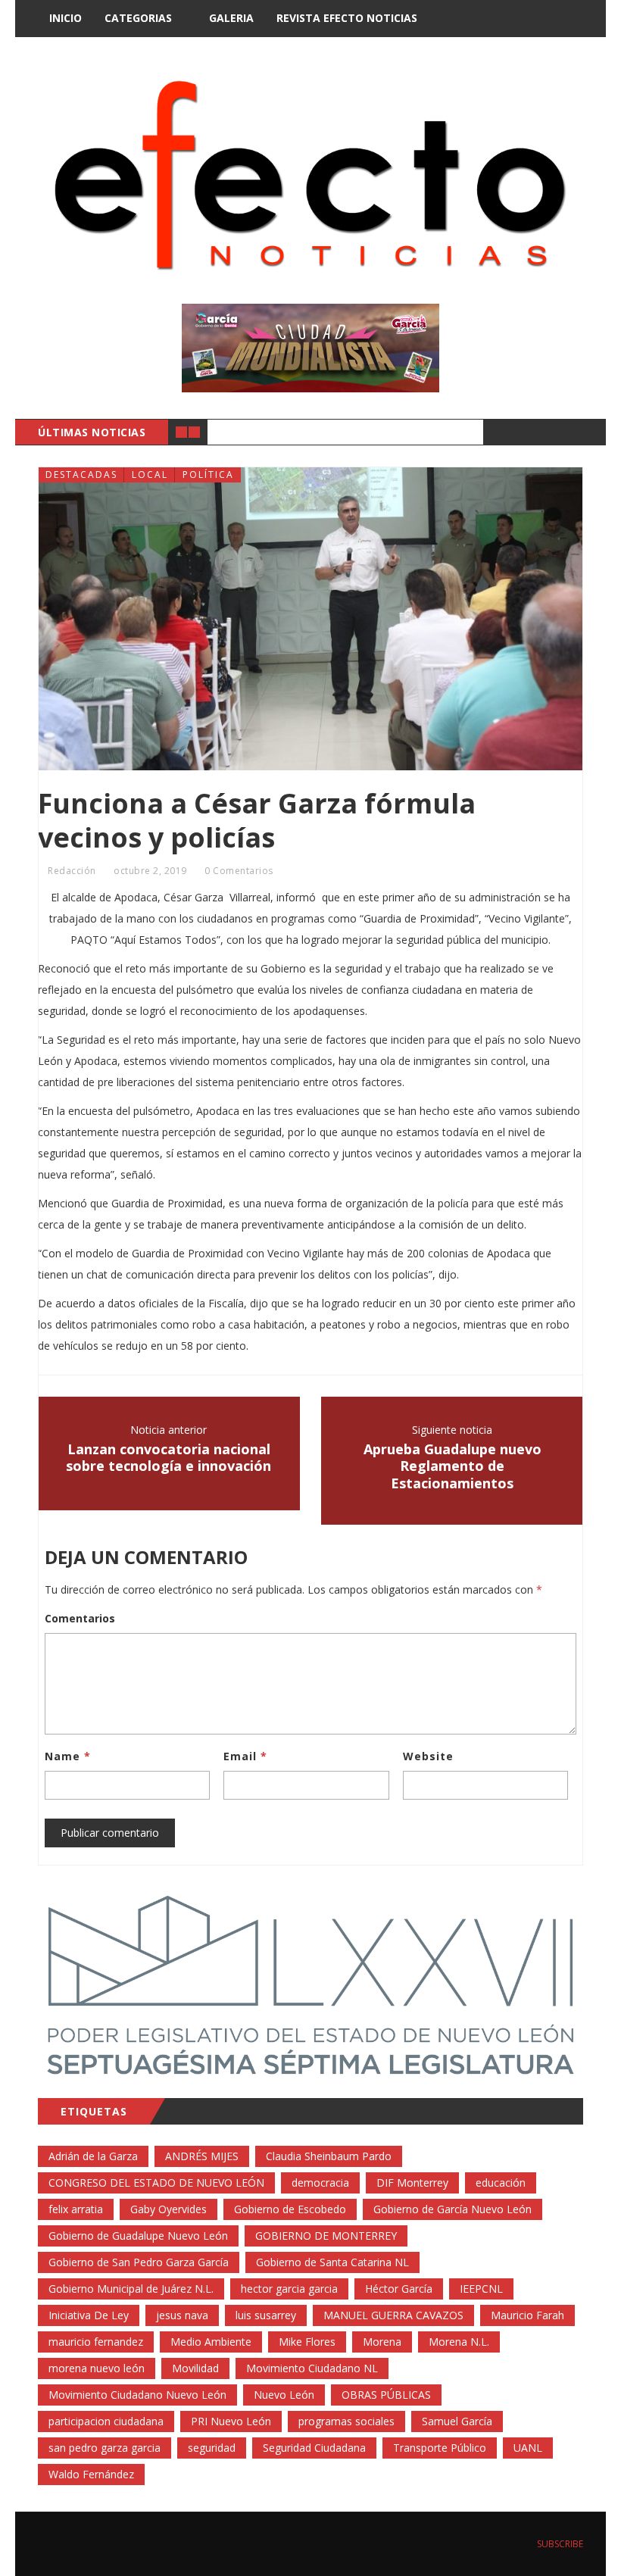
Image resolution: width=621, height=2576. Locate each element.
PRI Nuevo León (231, 2421)
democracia (320, 2183)
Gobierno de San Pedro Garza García (139, 2262)
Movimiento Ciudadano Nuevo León (137, 2395)
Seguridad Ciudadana (314, 2448)
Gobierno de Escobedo (290, 2209)
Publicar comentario (110, 1833)
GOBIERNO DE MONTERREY (326, 2236)
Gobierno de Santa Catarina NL (332, 2262)
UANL (528, 2448)
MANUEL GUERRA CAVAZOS (393, 2315)
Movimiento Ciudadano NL (312, 2368)
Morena (382, 2342)
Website (428, 1756)
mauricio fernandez (96, 2342)
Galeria (231, 18)
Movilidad (195, 2368)
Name (68, 1756)
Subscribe (559, 2544)
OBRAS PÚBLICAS (386, 2395)
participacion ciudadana (106, 2421)
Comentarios (80, 1618)
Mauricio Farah (527, 2315)
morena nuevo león (97, 2368)
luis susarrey (266, 2315)
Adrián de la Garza (93, 2156)
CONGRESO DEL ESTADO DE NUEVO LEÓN (156, 2183)
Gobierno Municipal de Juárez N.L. (131, 2289)
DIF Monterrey (412, 2183)
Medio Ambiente (211, 2342)
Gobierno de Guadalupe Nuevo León (138, 2236)
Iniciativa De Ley (89, 2315)
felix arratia (76, 2209)
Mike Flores (307, 2342)
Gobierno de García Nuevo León (452, 2209)
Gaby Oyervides (169, 2209)
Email (245, 1756)
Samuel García (457, 2421)
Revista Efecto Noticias (347, 18)
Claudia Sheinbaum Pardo (329, 2156)
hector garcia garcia (289, 2289)
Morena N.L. (459, 2342)
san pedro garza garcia (105, 2448)
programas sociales (346, 2421)
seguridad (212, 2448)
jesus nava (182, 2315)
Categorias (138, 18)
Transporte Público (440, 2448)
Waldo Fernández (91, 2474)
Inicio (66, 18)
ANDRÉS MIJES (202, 2156)
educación (501, 2183)
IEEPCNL (481, 2289)
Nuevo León (284, 2395)
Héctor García (399, 2289)
